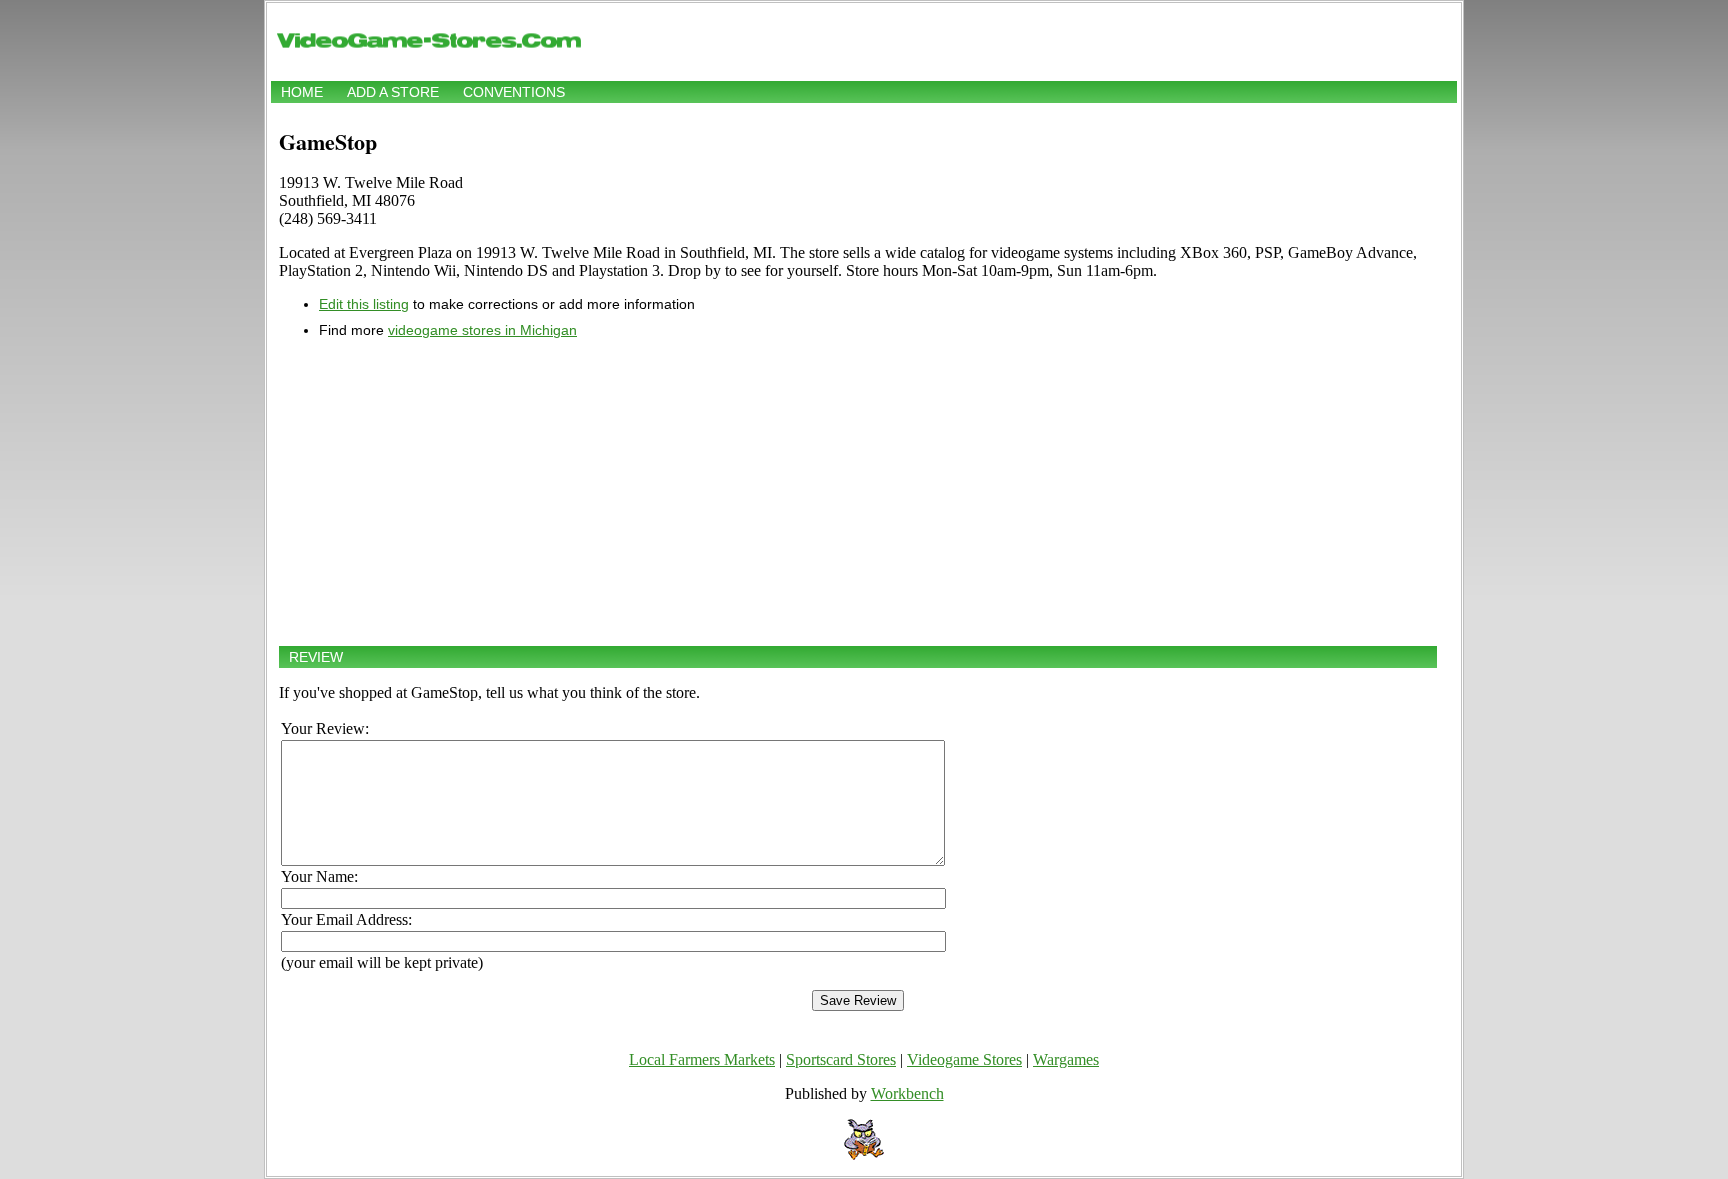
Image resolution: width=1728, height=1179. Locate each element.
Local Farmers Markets (702, 1059)
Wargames (1066, 1059)
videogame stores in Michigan (482, 330)
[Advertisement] (858, 492)
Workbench (907, 1093)
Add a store (393, 92)
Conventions (514, 92)
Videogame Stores (964, 1059)
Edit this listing (364, 304)
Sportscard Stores (841, 1059)
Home (302, 92)
